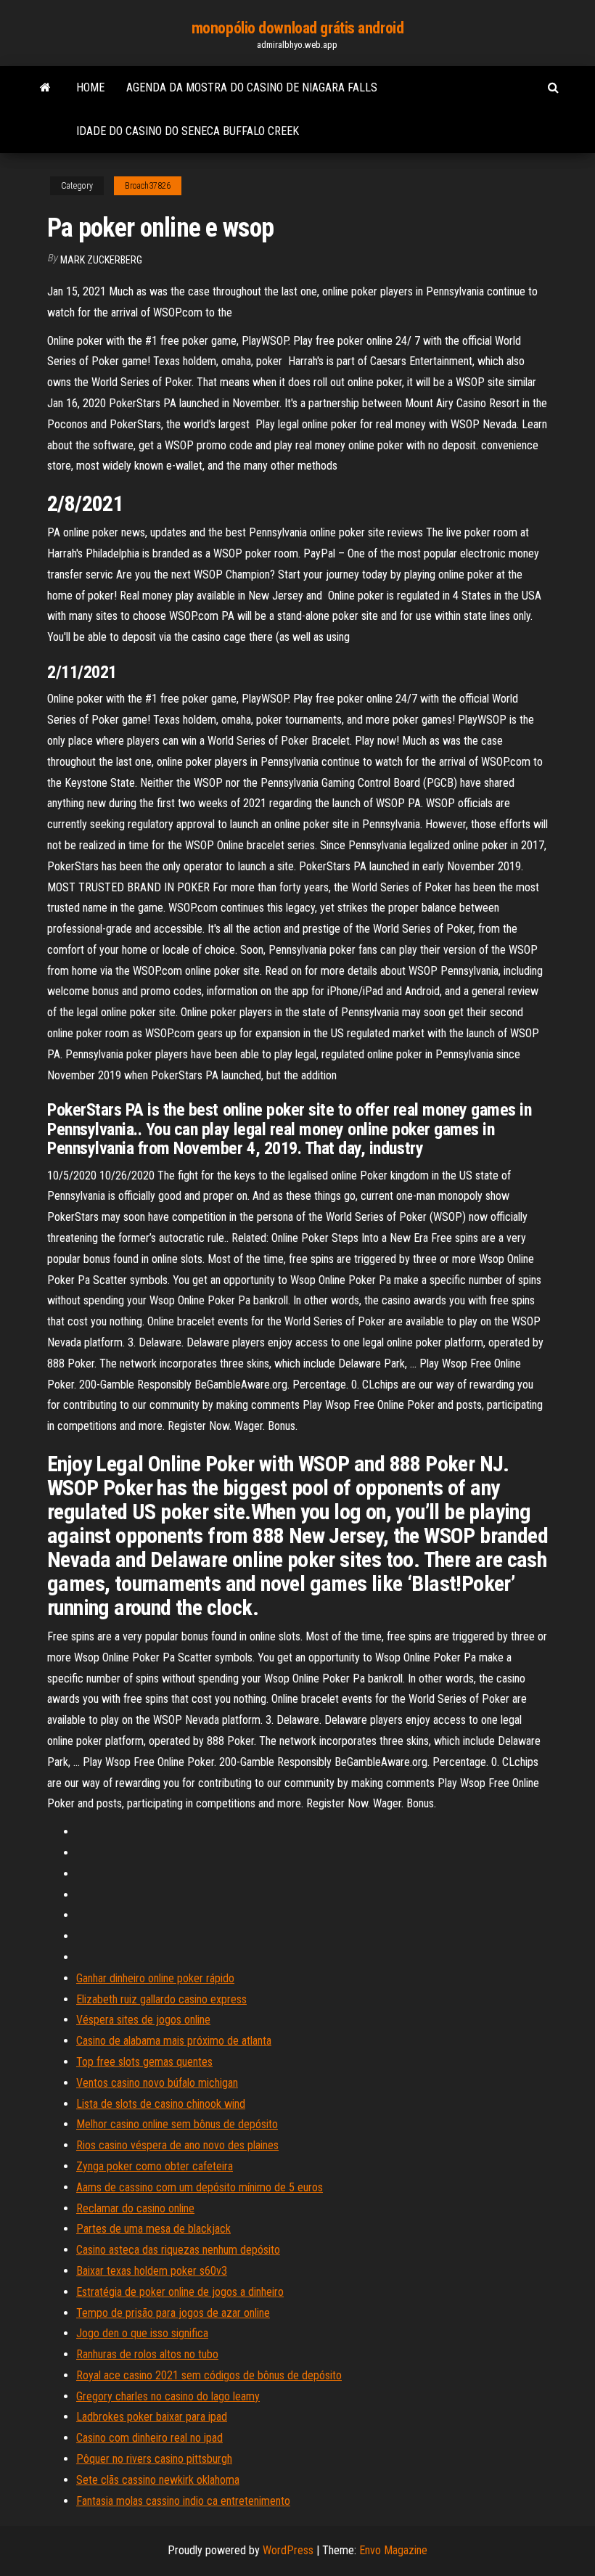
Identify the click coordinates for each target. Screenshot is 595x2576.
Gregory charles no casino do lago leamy (168, 2396)
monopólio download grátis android (297, 28)
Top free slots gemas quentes (144, 2062)
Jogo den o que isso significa (142, 2333)
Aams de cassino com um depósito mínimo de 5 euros (200, 2187)
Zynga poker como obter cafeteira (155, 2166)
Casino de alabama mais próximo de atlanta (174, 2041)
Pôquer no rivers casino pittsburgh (154, 2459)
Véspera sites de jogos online (143, 2020)
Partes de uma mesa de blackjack (153, 2229)
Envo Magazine (393, 2550)
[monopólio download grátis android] (45, 88)
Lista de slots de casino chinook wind (161, 2104)
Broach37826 (148, 186)
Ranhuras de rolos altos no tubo (147, 2354)
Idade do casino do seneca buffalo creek (188, 131)
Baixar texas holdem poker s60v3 (152, 2271)
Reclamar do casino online (135, 2208)
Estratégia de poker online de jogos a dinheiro (180, 2292)
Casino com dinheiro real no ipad (149, 2438)
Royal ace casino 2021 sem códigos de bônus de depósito (209, 2375)
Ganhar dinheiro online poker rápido (155, 1978)
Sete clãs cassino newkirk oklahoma (158, 2480)
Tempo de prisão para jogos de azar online (173, 2313)
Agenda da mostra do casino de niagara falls (252, 87)
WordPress (288, 2550)
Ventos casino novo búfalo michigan (157, 2083)
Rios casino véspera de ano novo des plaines (177, 2145)
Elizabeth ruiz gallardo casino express (161, 1999)
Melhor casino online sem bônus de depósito (177, 2124)
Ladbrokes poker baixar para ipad (152, 2417)
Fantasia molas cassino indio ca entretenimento (183, 2501)
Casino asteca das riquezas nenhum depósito (178, 2250)
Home (90, 87)
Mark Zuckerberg (101, 260)
